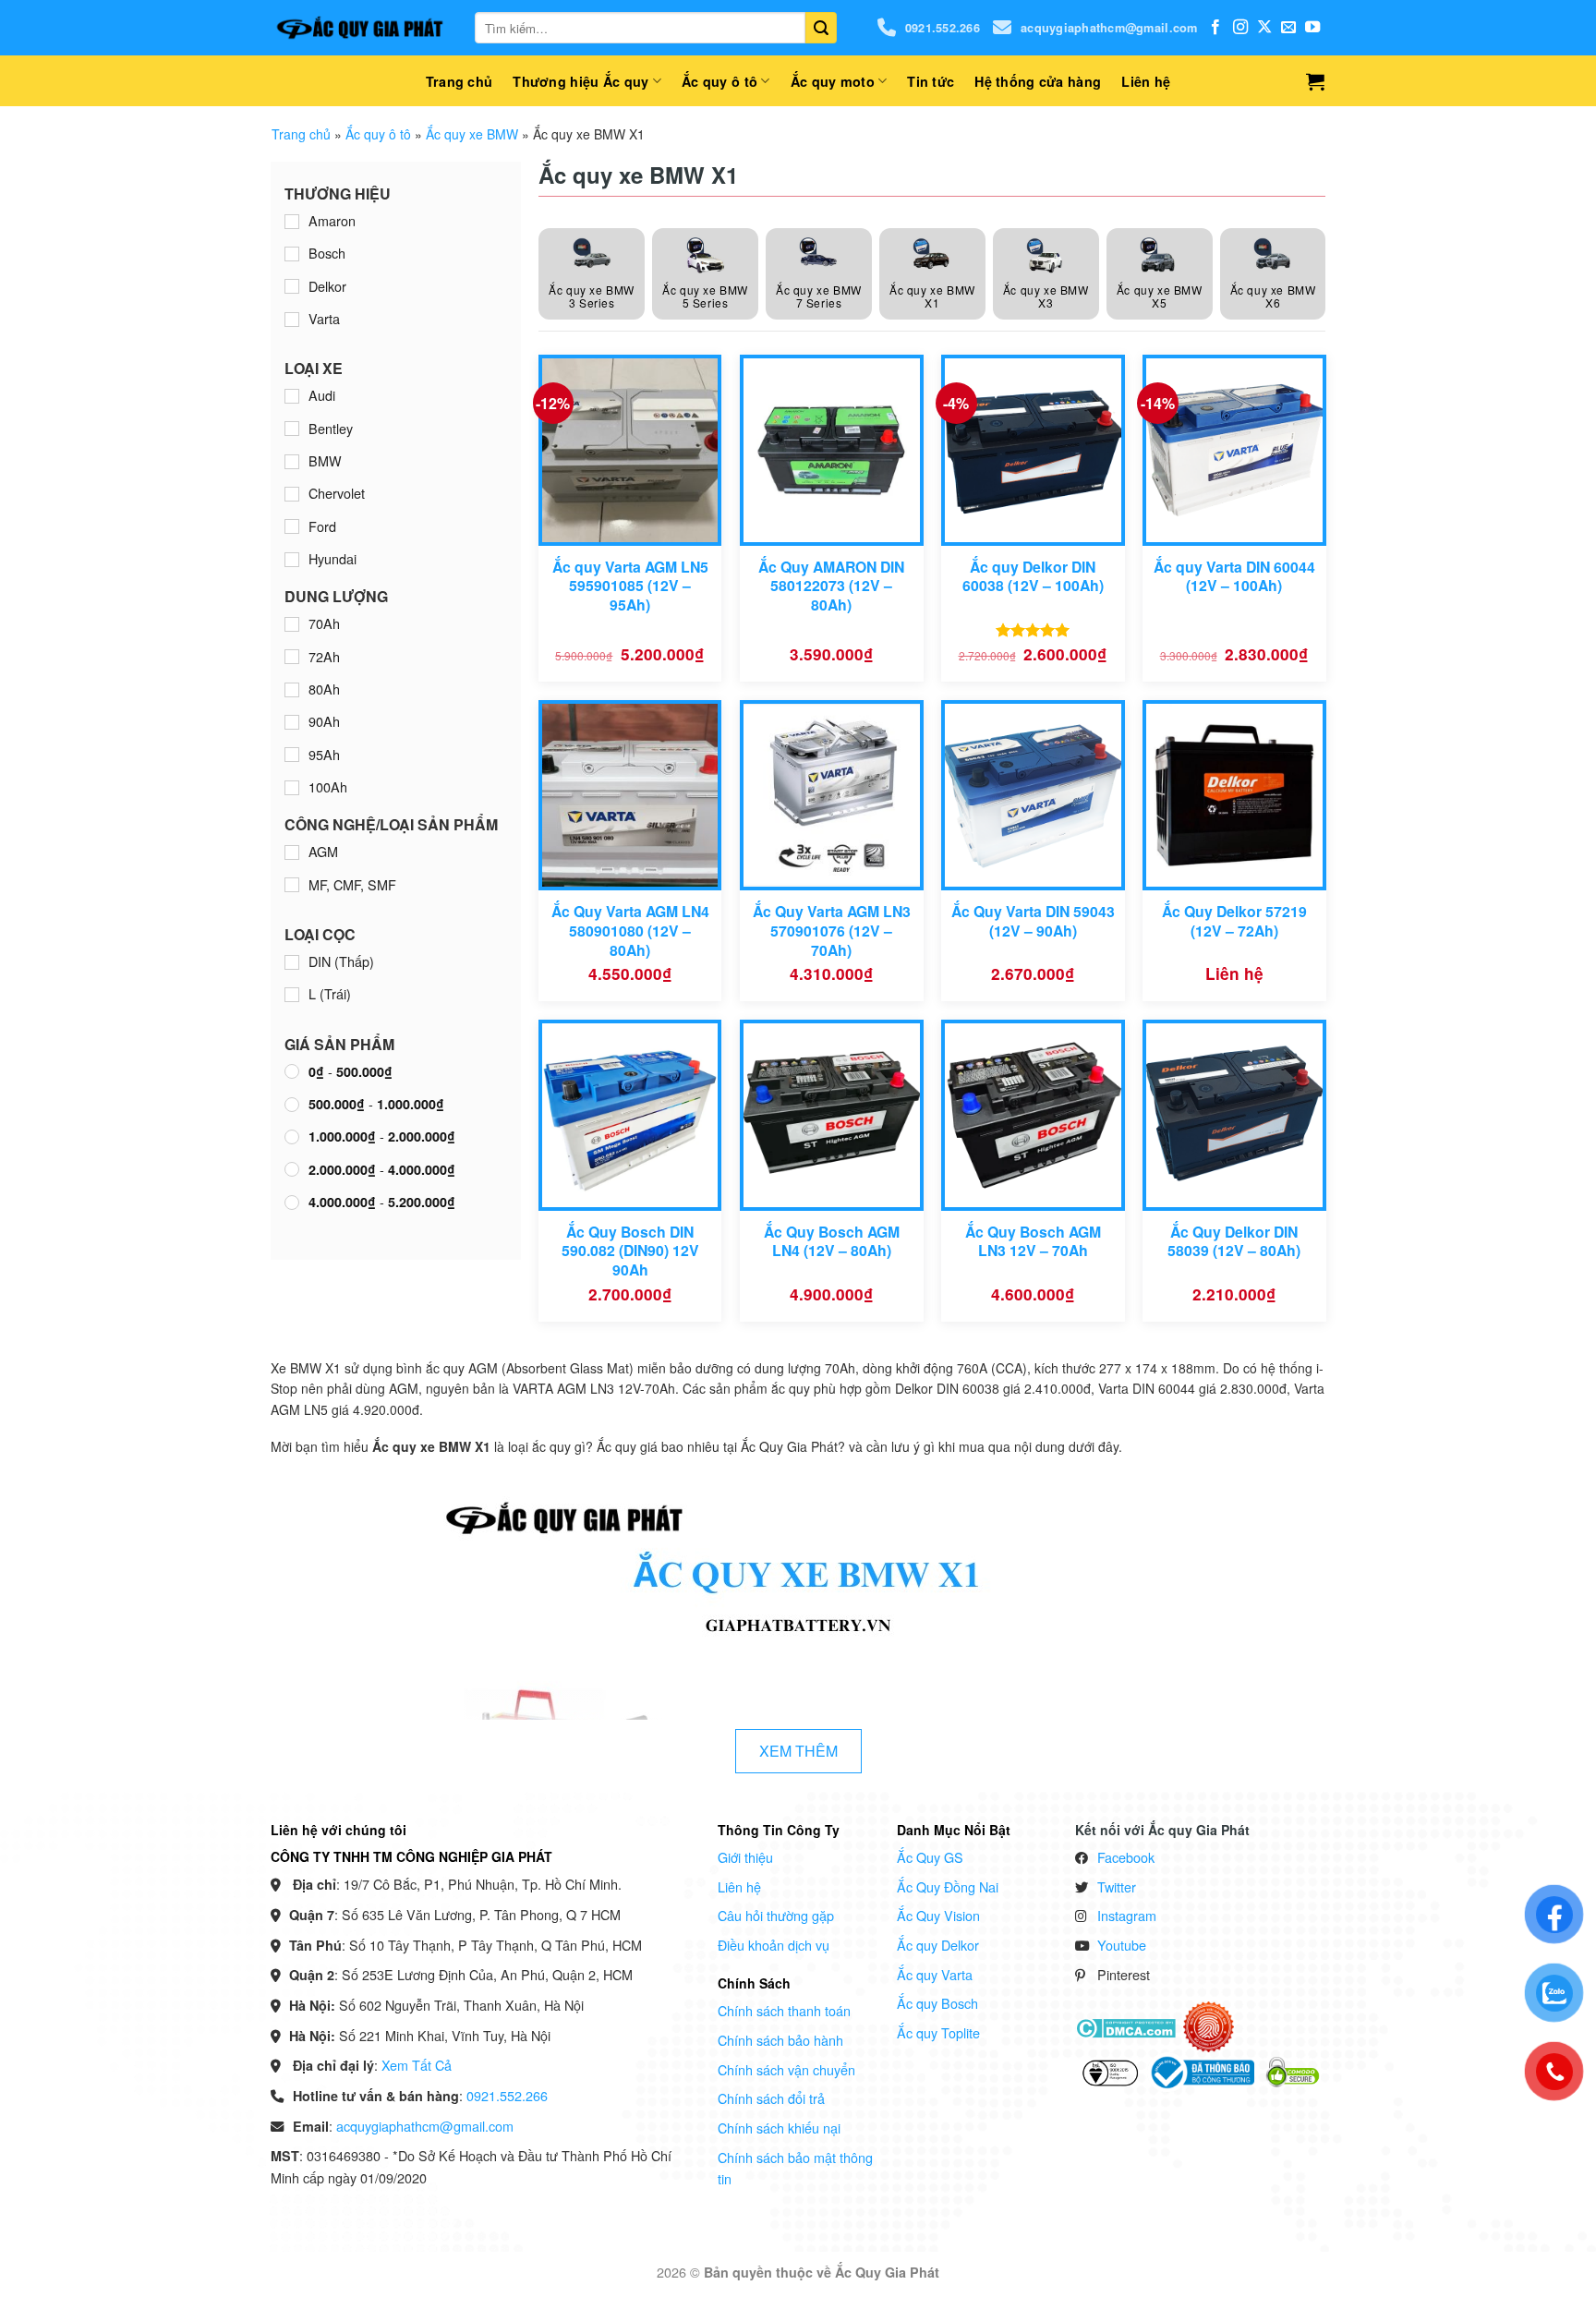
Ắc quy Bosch (937, 2003)
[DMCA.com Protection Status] (1125, 2025)
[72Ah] (292, 657)
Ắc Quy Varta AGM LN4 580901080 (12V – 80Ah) (630, 931)
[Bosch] (292, 254)
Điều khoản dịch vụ (774, 1945)
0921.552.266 (943, 28)
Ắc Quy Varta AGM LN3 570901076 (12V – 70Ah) (832, 931)
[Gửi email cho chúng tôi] (1288, 28)
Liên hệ (1146, 81)
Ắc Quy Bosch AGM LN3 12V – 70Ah (1033, 1242)
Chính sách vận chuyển (786, 2069)
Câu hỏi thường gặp (776, 1915)
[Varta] (292, 320)
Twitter (1117, 1886)
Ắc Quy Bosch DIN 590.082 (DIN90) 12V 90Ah (630, 1251)
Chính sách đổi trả (771, 2098)
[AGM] (292, 852)
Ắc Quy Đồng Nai (948, 1886)
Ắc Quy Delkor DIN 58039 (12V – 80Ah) (1234, 1242)
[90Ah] (292, 722)
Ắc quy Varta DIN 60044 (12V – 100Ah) (1234, 577)
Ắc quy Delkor (938, 1945)
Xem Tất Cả (417, 2065)
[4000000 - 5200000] (292, 1203)
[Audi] (292, 396)
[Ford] (292, 526)
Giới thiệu (745, 1857)
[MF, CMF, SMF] (292, 885)
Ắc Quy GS (930, 1857)
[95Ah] (292, 755)
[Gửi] (821, 28)
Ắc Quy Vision (938, 1915)
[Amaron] (292, 222)
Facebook (1126, 1857)
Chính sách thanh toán (784, 2010)
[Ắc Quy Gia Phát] (359, 28)
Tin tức (931, 81)
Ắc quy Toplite (938, 2032)
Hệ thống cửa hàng (1038, 81)
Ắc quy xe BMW (472, 134)
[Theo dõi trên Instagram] (1240, 28)
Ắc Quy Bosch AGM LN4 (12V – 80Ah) (832, 1242)
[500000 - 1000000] (292, 1105)
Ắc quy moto (833, 81)
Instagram (1127, 1915)
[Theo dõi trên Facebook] (1215, 28)
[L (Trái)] (292, 995)
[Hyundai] (292, 560)
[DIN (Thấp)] (292, 962)
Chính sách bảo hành (780, 2040)
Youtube (1122, 1945)
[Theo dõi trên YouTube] (1312, 28)
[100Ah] (292, 788)
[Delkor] (292, 286)
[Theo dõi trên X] (1264, 28)
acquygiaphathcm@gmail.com (1109, 28)
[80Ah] (292, 690)
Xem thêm (798, 1751)
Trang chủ (459, 81)
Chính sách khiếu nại (779, 2128)
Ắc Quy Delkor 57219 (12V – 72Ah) (1234, 921)
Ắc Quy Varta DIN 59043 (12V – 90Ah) (1033, 921)
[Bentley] (292, 429)
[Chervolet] (292, 494)
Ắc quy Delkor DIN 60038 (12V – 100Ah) (1033, 577)
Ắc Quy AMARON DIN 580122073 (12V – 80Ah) (831, 586)
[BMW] (292, 462)
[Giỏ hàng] (1315, 81)
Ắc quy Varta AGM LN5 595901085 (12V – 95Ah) (630, 586)
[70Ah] (292, 624)
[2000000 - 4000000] (292, 1169)
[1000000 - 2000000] (292, 1137)
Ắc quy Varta (935, 1974)
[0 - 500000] (292, 1071)
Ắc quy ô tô (719, 81)
